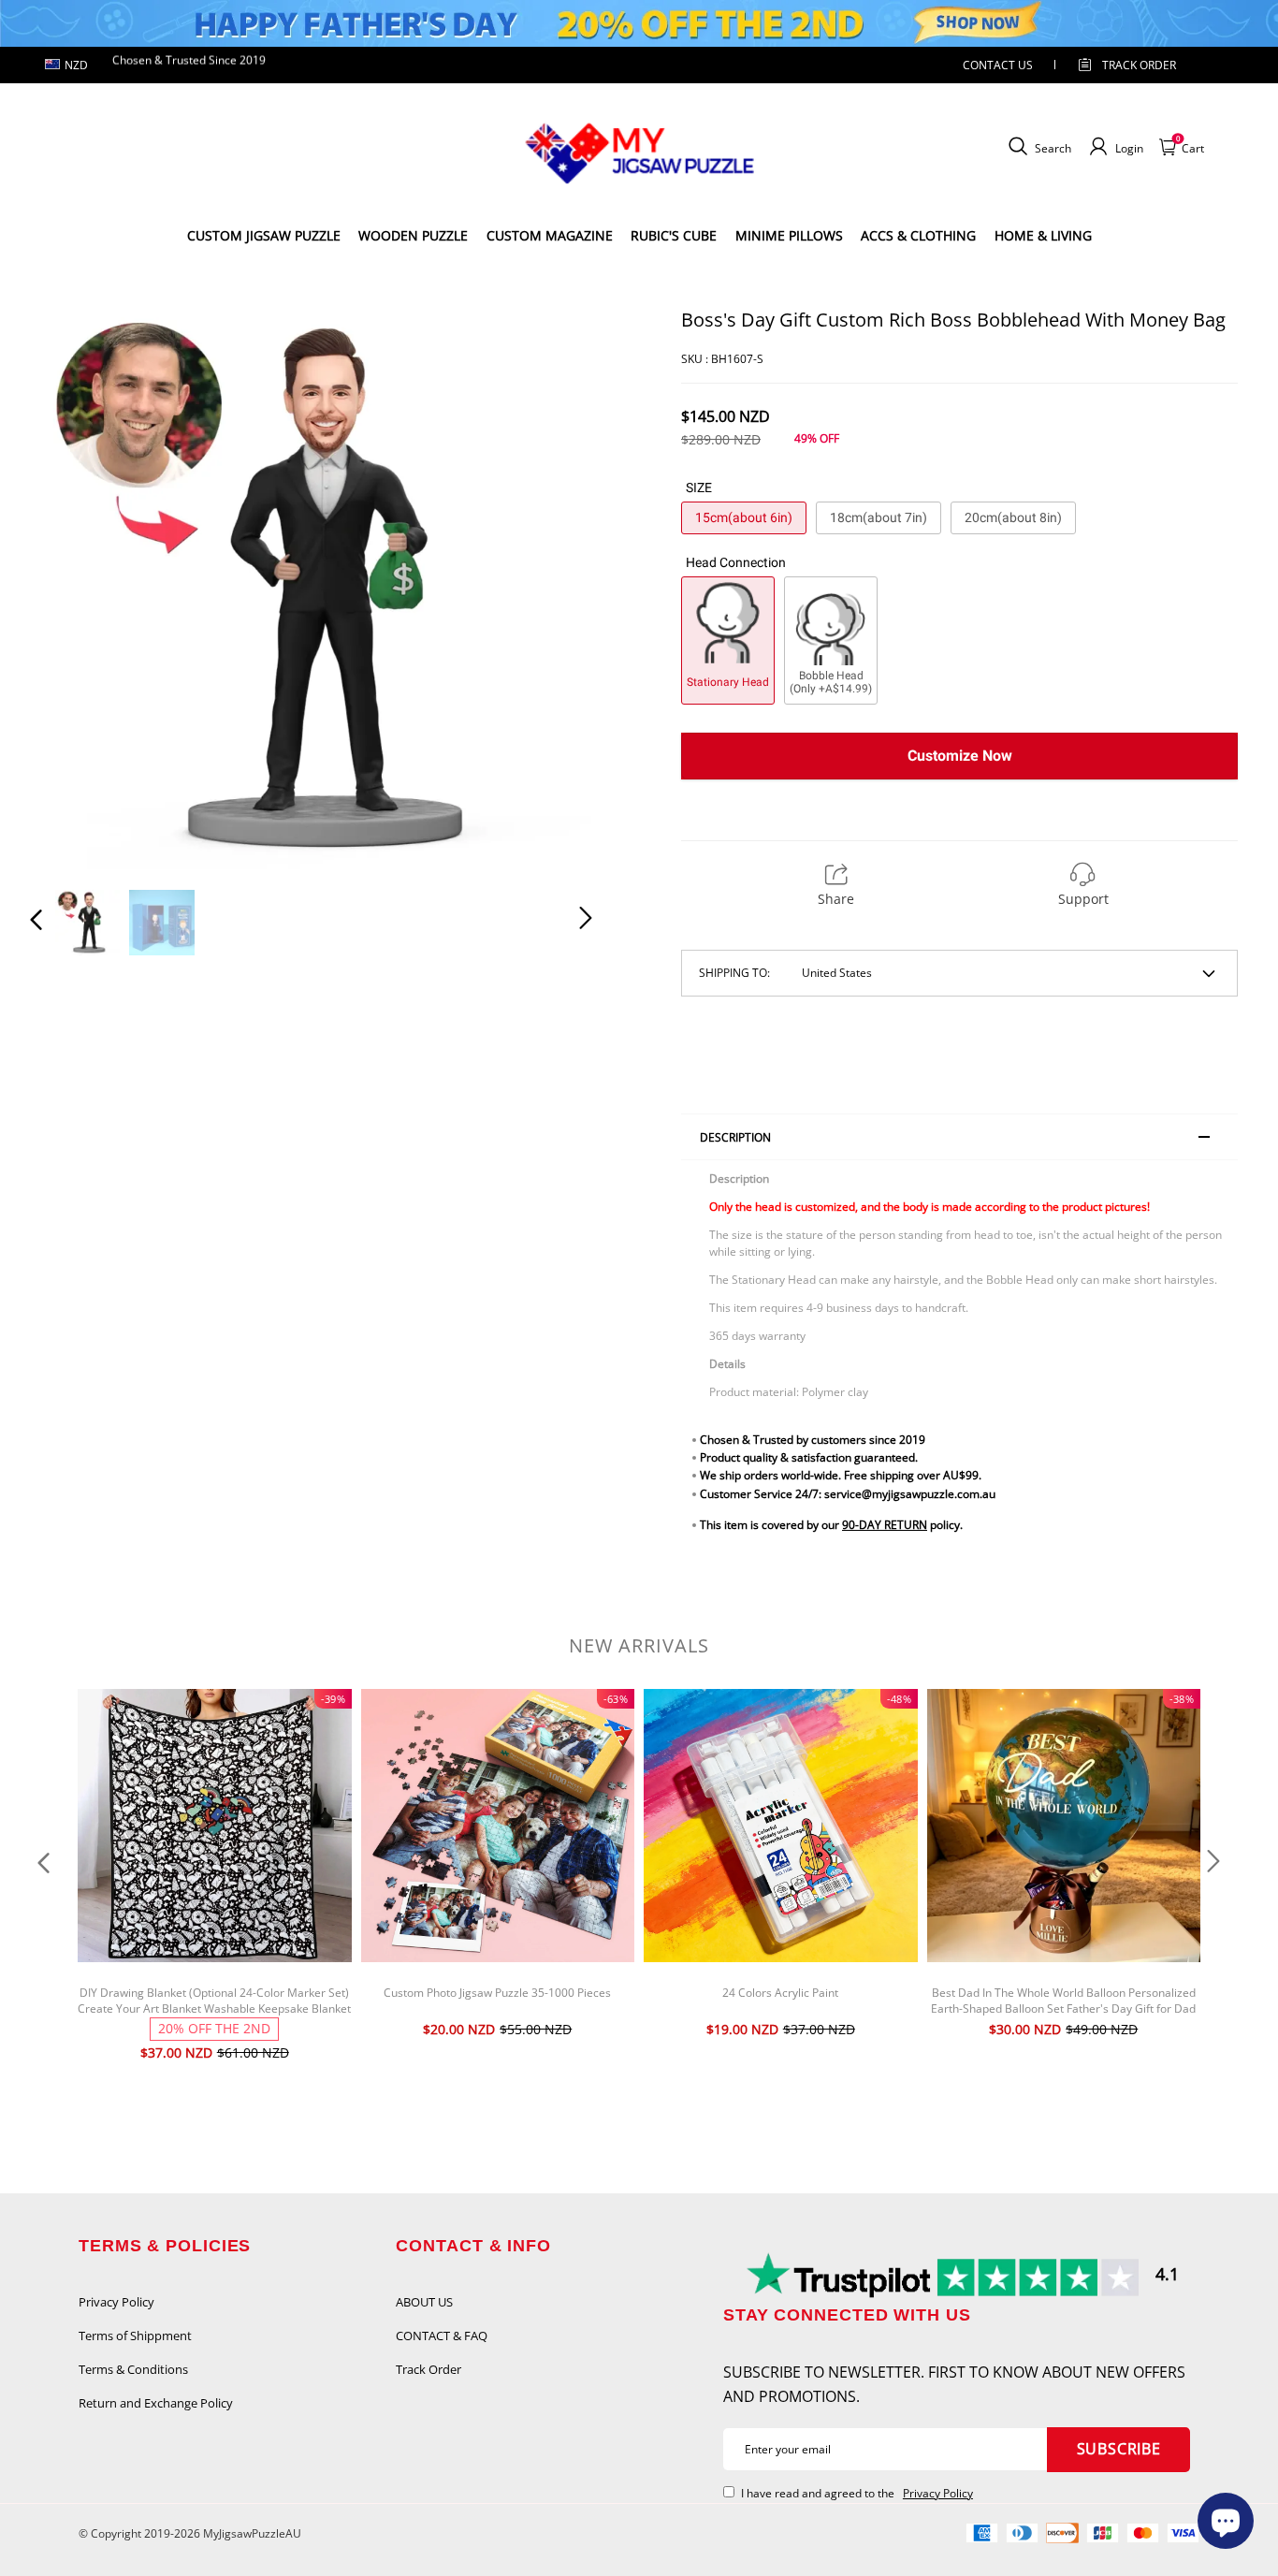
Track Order (1139, 65)
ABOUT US (424, 2302)
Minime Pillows (789, 235)
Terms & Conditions (133, 2369)
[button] (74, 588)
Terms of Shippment (135, 2336)
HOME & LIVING (1043, 235)
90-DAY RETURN (885, 1525)
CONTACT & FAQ (442, 2336)
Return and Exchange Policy (156, 2403)
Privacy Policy (116, 2302)
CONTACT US (998, 65)
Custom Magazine (550, 235)
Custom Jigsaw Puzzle (264, 235)
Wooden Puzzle (413, 235)
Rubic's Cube (674, 235)
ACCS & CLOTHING (918, 235)
